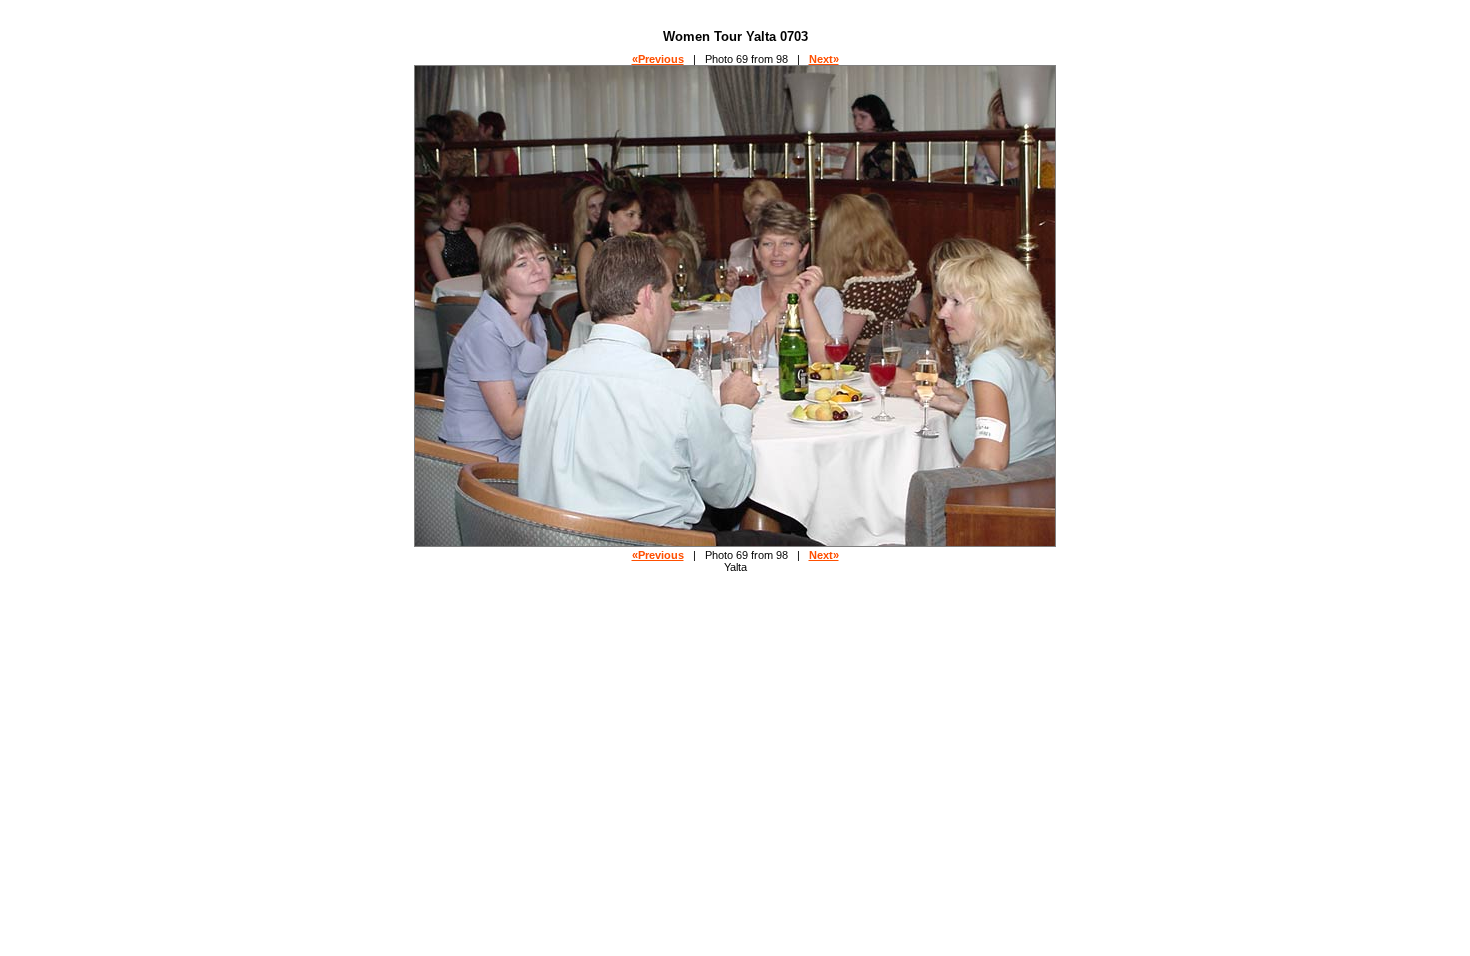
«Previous (658, 59)
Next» (824, 59)
